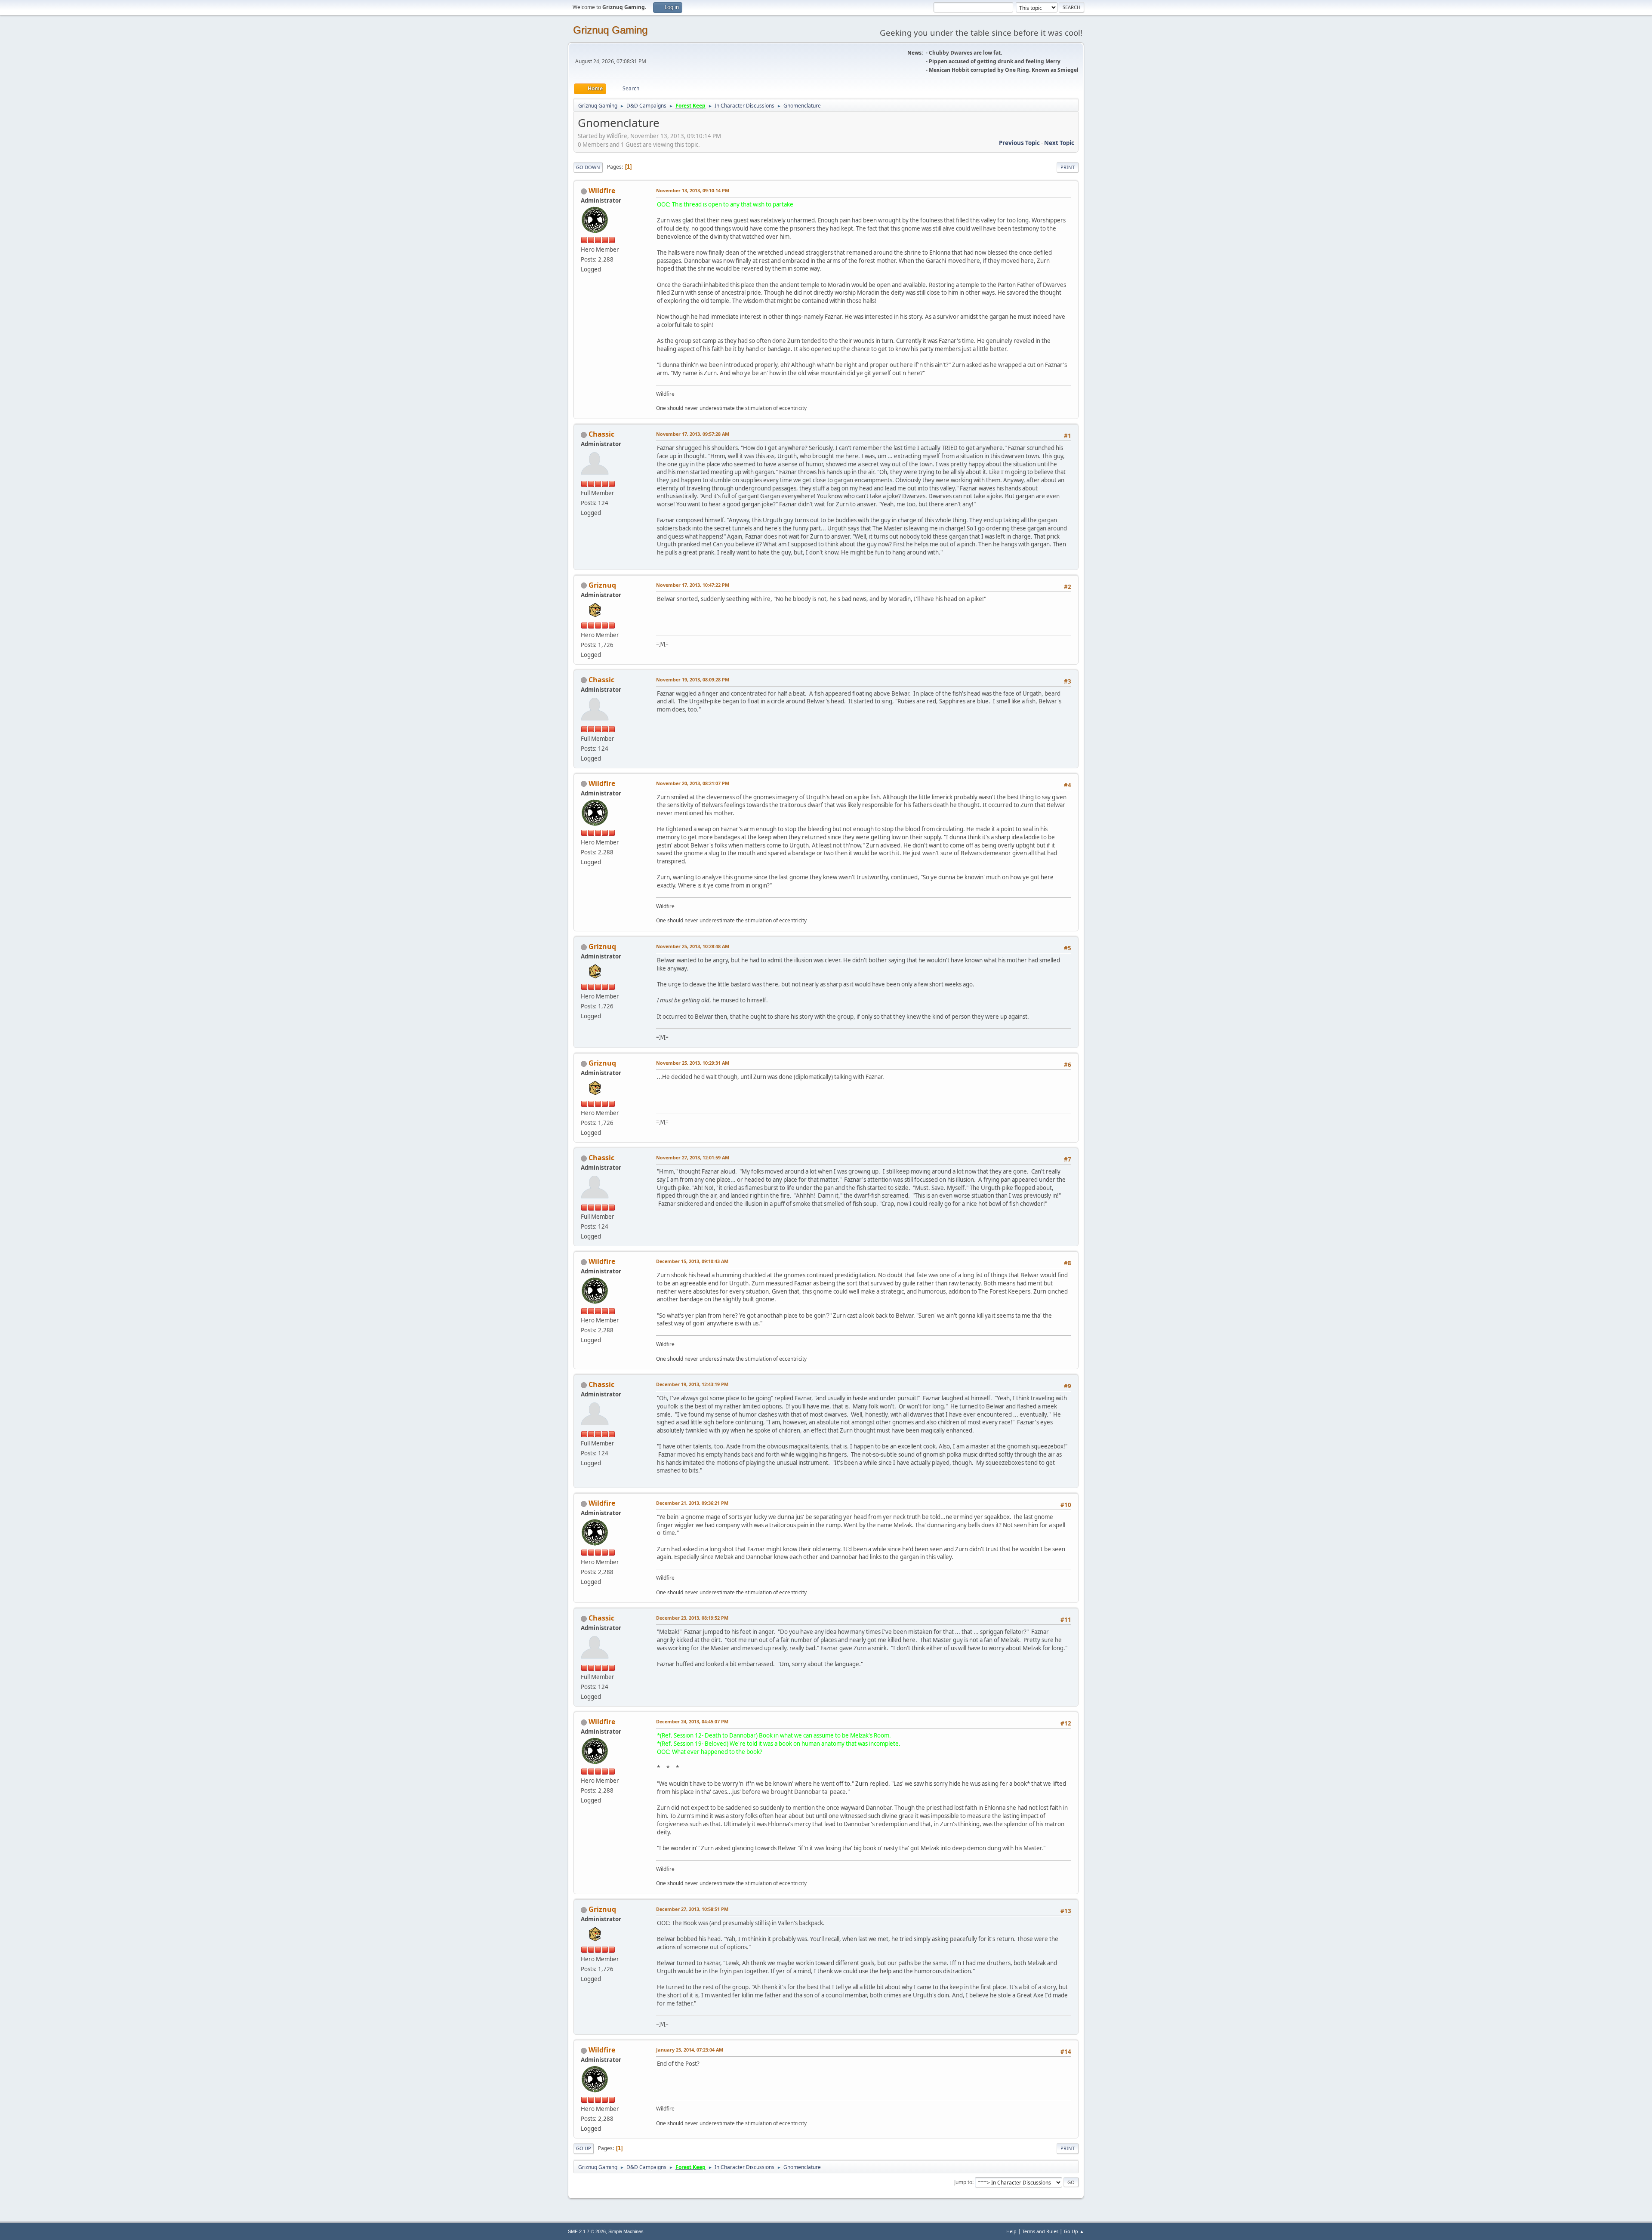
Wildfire (602, 191)
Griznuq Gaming (610, 30)
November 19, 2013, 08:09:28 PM (693, 679)
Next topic (1059, 143)
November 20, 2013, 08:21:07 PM (693, 783)
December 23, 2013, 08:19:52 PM (692, 1618)
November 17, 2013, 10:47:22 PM (693, 585)
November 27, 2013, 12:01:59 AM (693, 1157)
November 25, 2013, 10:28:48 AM (693, 946)
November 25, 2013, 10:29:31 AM (693, 1063)
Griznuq (602, 585)
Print (1068, 167)
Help (1011, 2231)
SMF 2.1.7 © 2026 (587, 2231)
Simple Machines (626, 2231)
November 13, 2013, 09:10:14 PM (693, 190)
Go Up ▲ (1074, 2231)
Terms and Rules (1040, 2231)
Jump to (963, 2182)
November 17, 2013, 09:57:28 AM (693, 434)
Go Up (584, 2148)
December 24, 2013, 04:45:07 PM (692, 1721)
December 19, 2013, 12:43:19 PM (692, 1384)
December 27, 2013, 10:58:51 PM (692, 1909)
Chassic (601, 434)
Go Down (588, 167)
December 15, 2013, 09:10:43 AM (692, 1261)
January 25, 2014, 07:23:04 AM (690, 2050)
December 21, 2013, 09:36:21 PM (692, 1503)
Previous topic (1019, 143)
